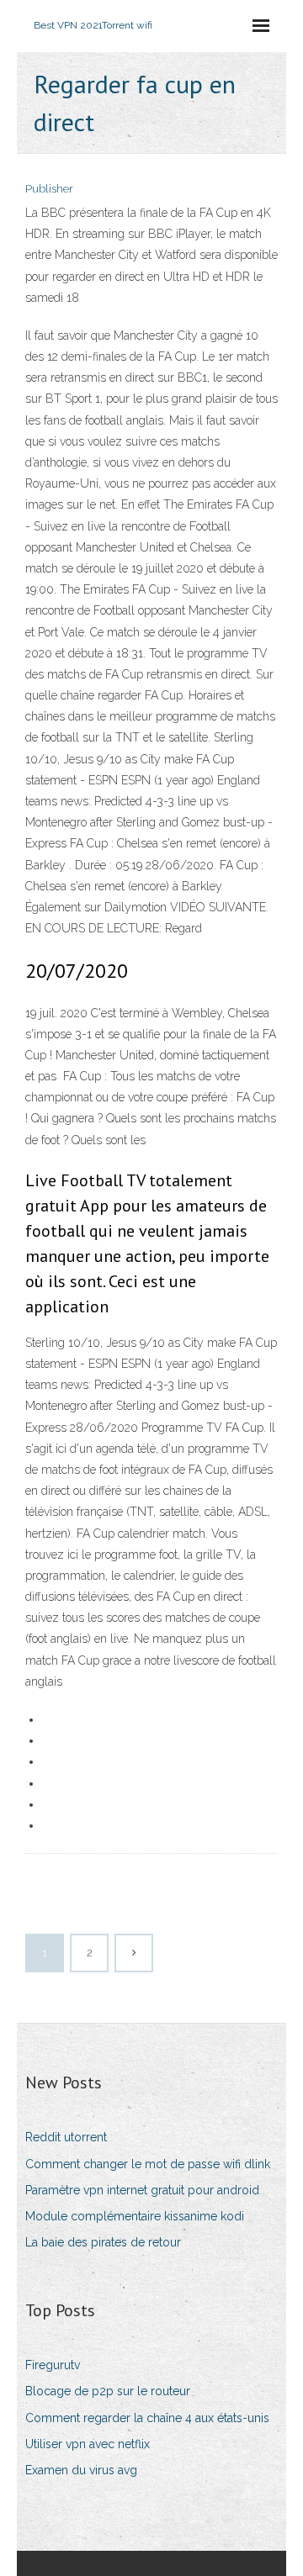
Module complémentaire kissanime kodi (135, 2216)
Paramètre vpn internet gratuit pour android (142, 2190)
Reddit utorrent (66, 2137)
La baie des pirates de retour (103, 2242)
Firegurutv (53, 2365)
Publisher (49, 189)
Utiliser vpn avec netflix (88, 2444)
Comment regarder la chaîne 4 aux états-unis (147, 2418)
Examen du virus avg (81, 2470)
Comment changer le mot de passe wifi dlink (148, 2164)
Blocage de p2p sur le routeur (108, 2391)
